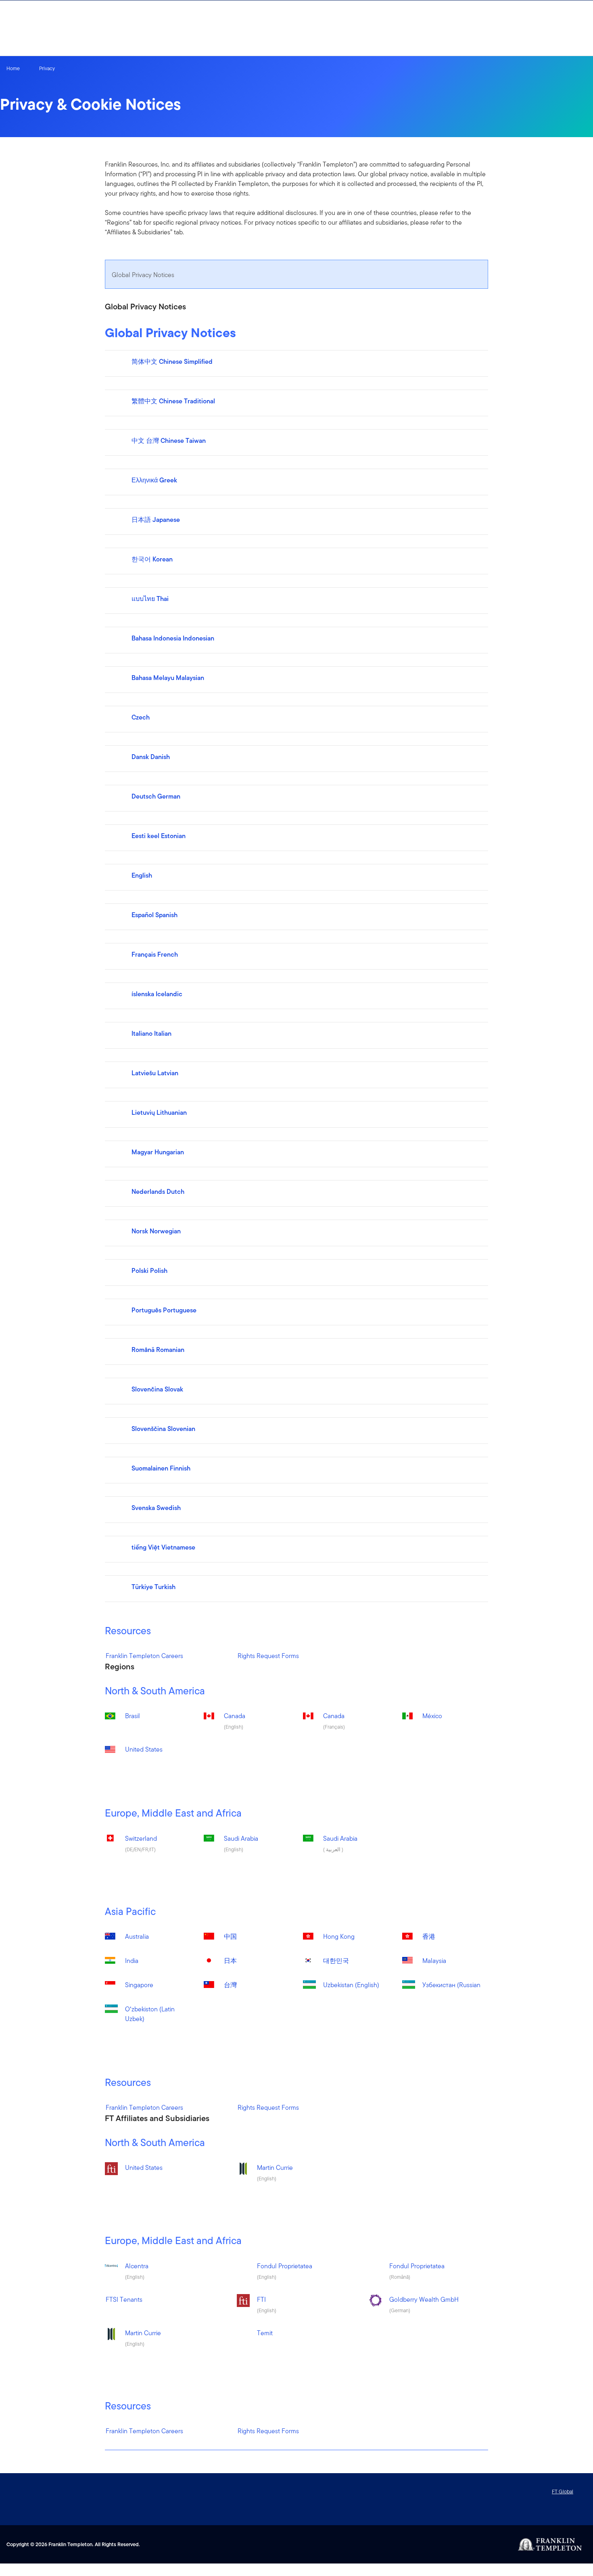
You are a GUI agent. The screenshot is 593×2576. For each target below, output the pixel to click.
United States (144, 1749)
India (132, 1961)
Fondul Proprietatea (285, 2266)
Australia (137, 1937)
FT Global (563, 2492)
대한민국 (336, 1961)
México (432, 1716)
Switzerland (141, 1839)
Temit (265, 2333)
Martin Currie (275, 2168)
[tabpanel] (297, 982)
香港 (429, 1937)
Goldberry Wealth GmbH (424, 2300)
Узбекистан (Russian (451, 1985)
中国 (230, 1937)
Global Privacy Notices (143, 275)
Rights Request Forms (268, 1656)
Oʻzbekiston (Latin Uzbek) (150, 2014)
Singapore (139, 1985)
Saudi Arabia (241, 1839)
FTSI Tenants (124, 2300)
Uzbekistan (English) (351, 1985)
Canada (235, 1716)
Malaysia (434, 1961)
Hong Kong (339, 1937)
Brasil (133, 1716)
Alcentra (137, 2266)
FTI (261, 2300)
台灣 (230, 1985)
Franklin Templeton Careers (144, 1656)
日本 (230, 1961)
